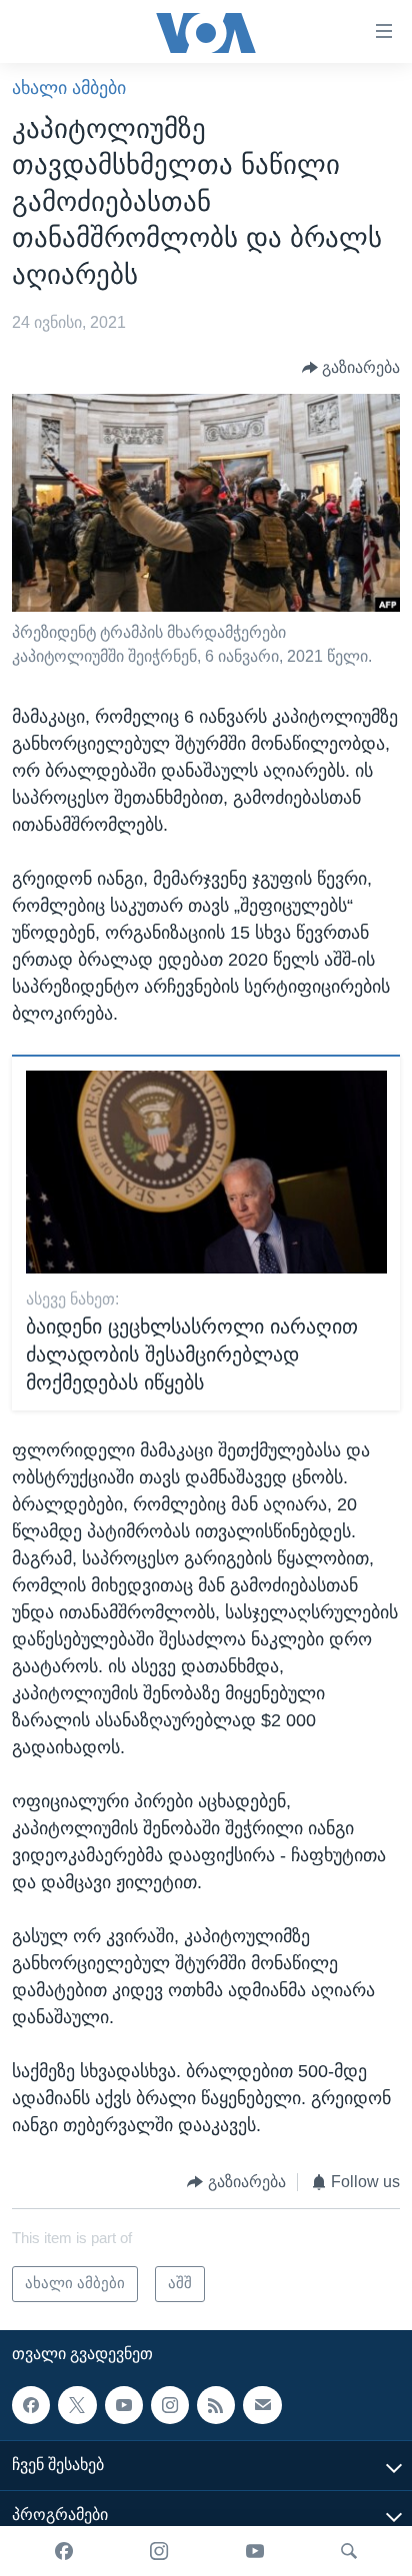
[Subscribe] (262, 2404)
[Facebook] (64, 2551)
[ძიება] (349, 2551)
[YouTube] (255, 2551)
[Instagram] (159, 2551)
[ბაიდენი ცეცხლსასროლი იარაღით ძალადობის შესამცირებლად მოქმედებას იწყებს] (206, 1172)
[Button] (351, 368)
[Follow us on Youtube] (124, 2404)
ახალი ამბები (69, 88)
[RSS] (216, 2404)
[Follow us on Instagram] (170, 2404)
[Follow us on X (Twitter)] (77, 2404)
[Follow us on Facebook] (31, 2404)
